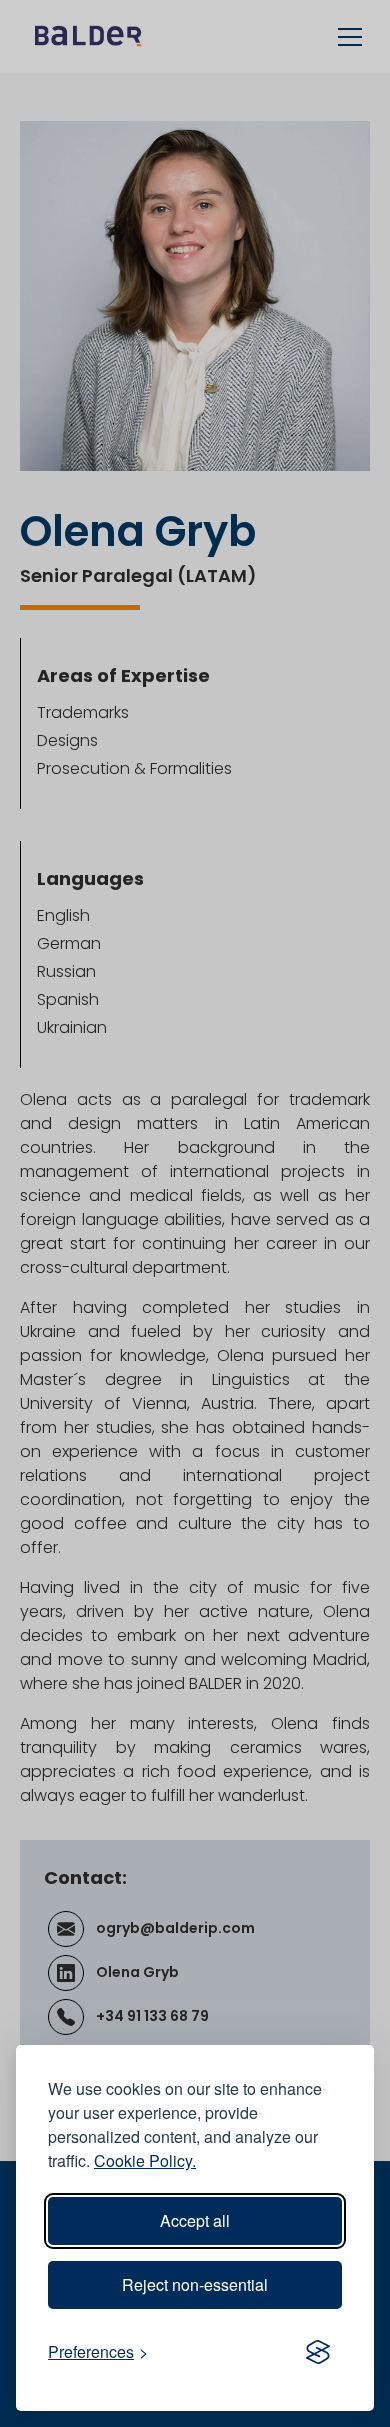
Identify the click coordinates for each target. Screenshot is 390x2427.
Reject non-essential (195, 2284)
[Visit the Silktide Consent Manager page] (318, 2352)
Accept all (195, 2220)
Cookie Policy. (145, 2160)
